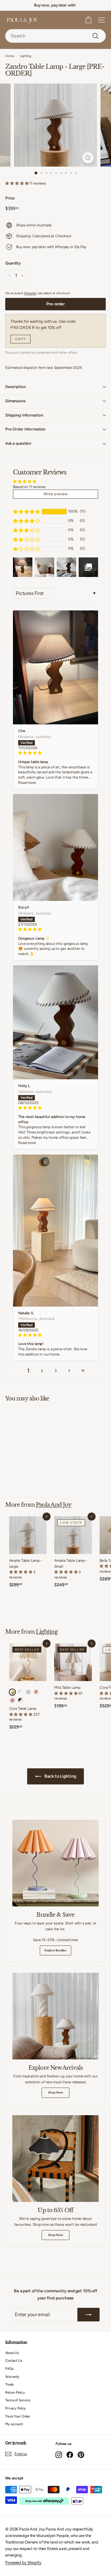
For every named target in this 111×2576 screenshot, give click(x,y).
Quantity (13, 263)
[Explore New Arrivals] (55, 2016)
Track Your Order (18, 2416)
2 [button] (42, 1371)
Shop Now (55, 2092)
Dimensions (15, 401)
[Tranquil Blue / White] (20, 1692)
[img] (55, 753)
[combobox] (55, 36)
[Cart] (88, 20)
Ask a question (18, 443)
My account (14, 2424)
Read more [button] (27, 783)
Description (16, 387)
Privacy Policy (16, 2408)
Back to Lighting (60, 1776)
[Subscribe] (88, 2315)
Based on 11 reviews (29, 487)
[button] (17, 183)
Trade (9, 2384)
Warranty (12, 2377)
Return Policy (15, 2393)
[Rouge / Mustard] (36, 1692)
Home (10, 56)
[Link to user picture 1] (55, 667)
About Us (12, 2353)
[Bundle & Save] (55, 1863)
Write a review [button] (55, 494)
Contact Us (14, 2361)
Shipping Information (24, 415)
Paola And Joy (54, 1505)
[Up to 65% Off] (55, 2159)
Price (10, 198)
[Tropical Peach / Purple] (12, 1700)
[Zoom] (88, 158)
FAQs (9, 2369)
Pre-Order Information (25, 429)
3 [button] (56, 1371)
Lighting (26, 56)
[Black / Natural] (20, 1700)
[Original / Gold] (12, 1692)
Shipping (30, 293)
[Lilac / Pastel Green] (28, 1692)
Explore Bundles (55, 1950)
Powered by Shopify (23, 2563)
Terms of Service (18, 2400)
